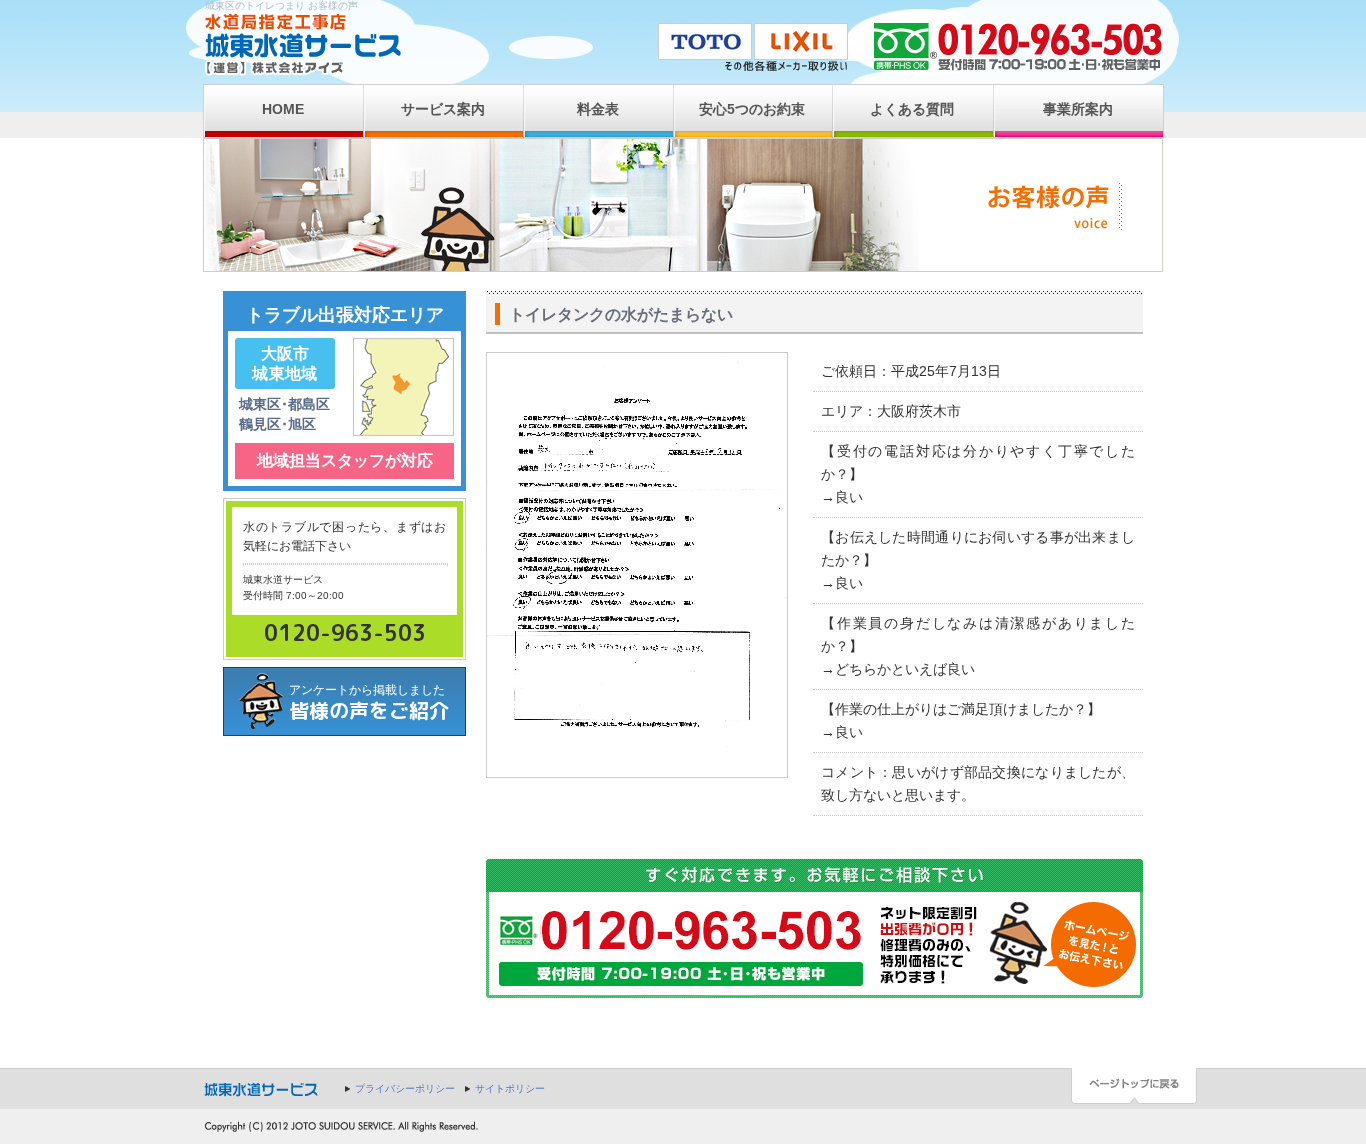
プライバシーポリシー (405, 1088)
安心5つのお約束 (752, 109)
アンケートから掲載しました (369, 703)
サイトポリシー (510, 1088)
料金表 (598, 109)
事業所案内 (1078, 109)
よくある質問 (912, 109)
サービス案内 (443, 109)
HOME (283, 109)
